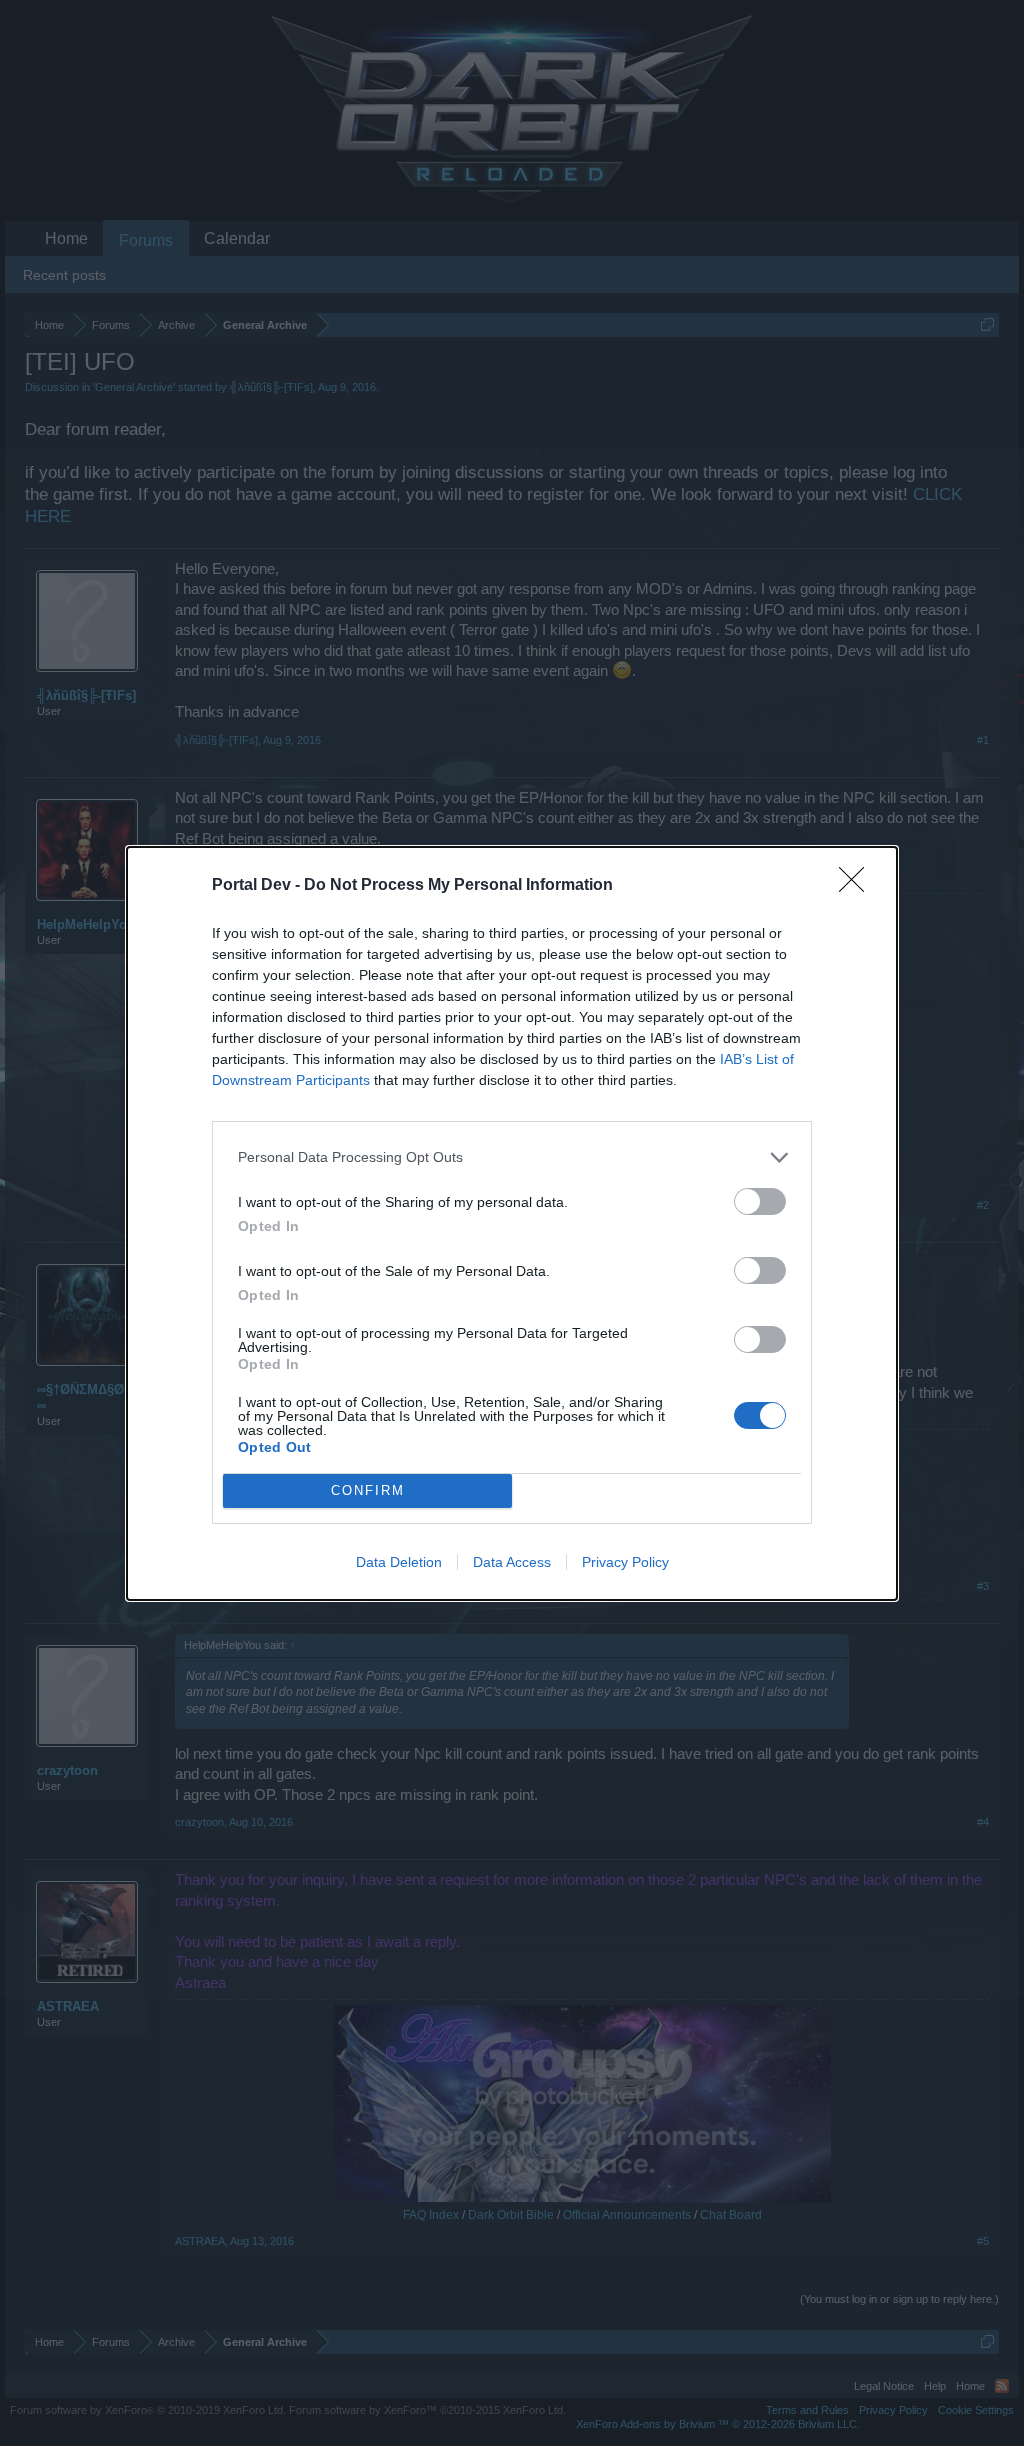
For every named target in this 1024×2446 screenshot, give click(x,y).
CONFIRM (368, 1490)
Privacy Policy (625, 1562)
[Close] (858, 886)
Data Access (512, 1562)
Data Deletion (399, 1562)
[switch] (760, 1201)
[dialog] (512, 1223)
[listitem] (512, 1157)
